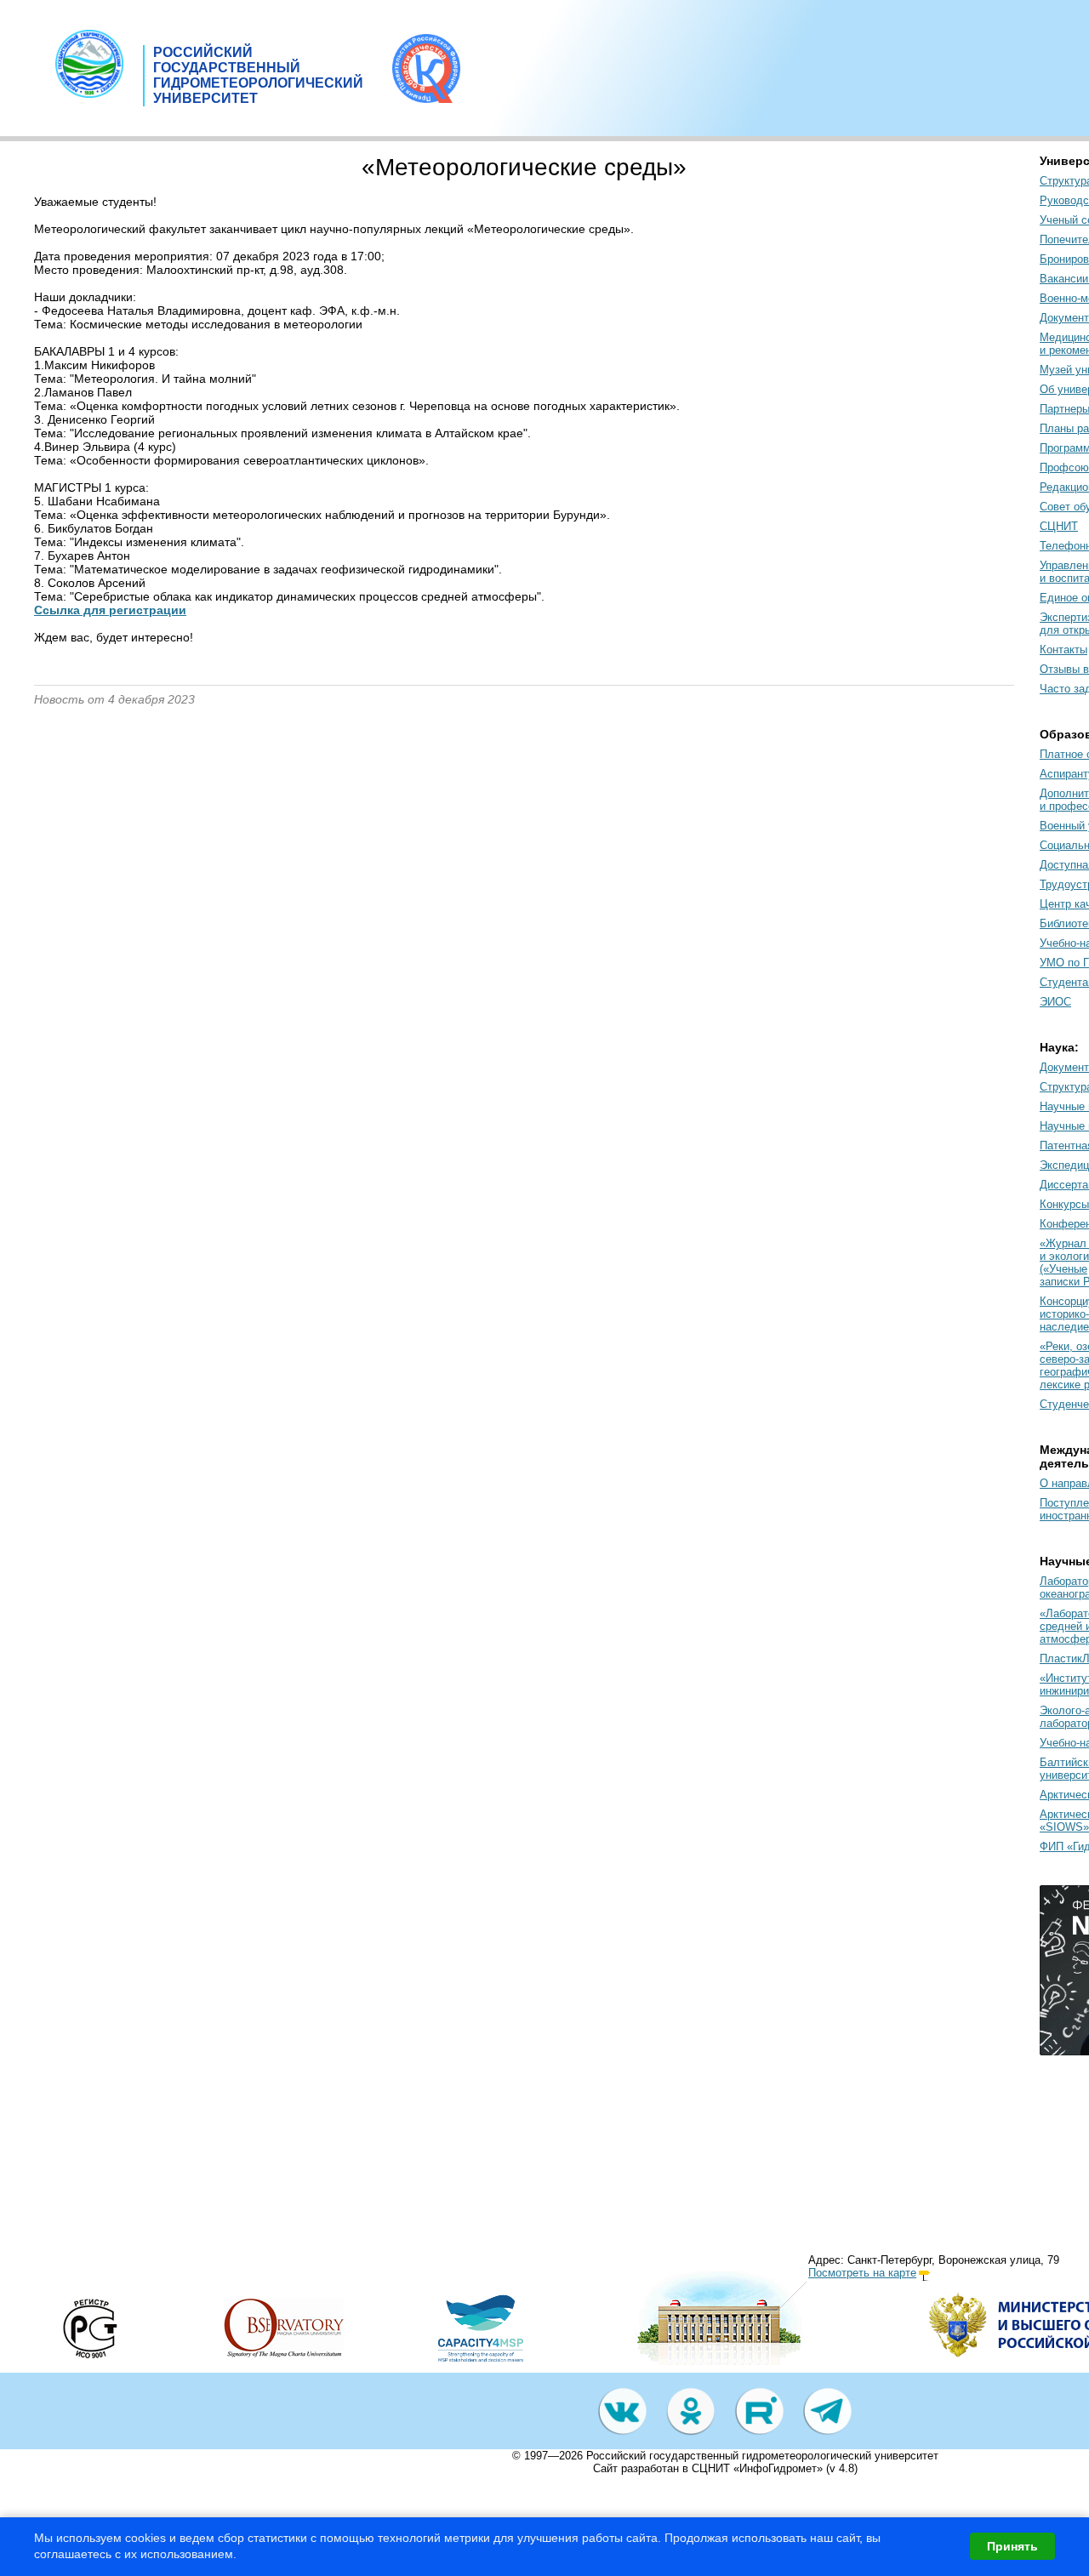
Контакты (1063, 650)
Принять (1012, 2546)
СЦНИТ (1059, 526)
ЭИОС (1055, 1002)
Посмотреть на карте (862, 2273)
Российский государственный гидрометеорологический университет (762, 2456)
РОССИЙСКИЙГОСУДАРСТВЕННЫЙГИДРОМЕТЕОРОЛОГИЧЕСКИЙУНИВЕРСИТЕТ (258, 75)
